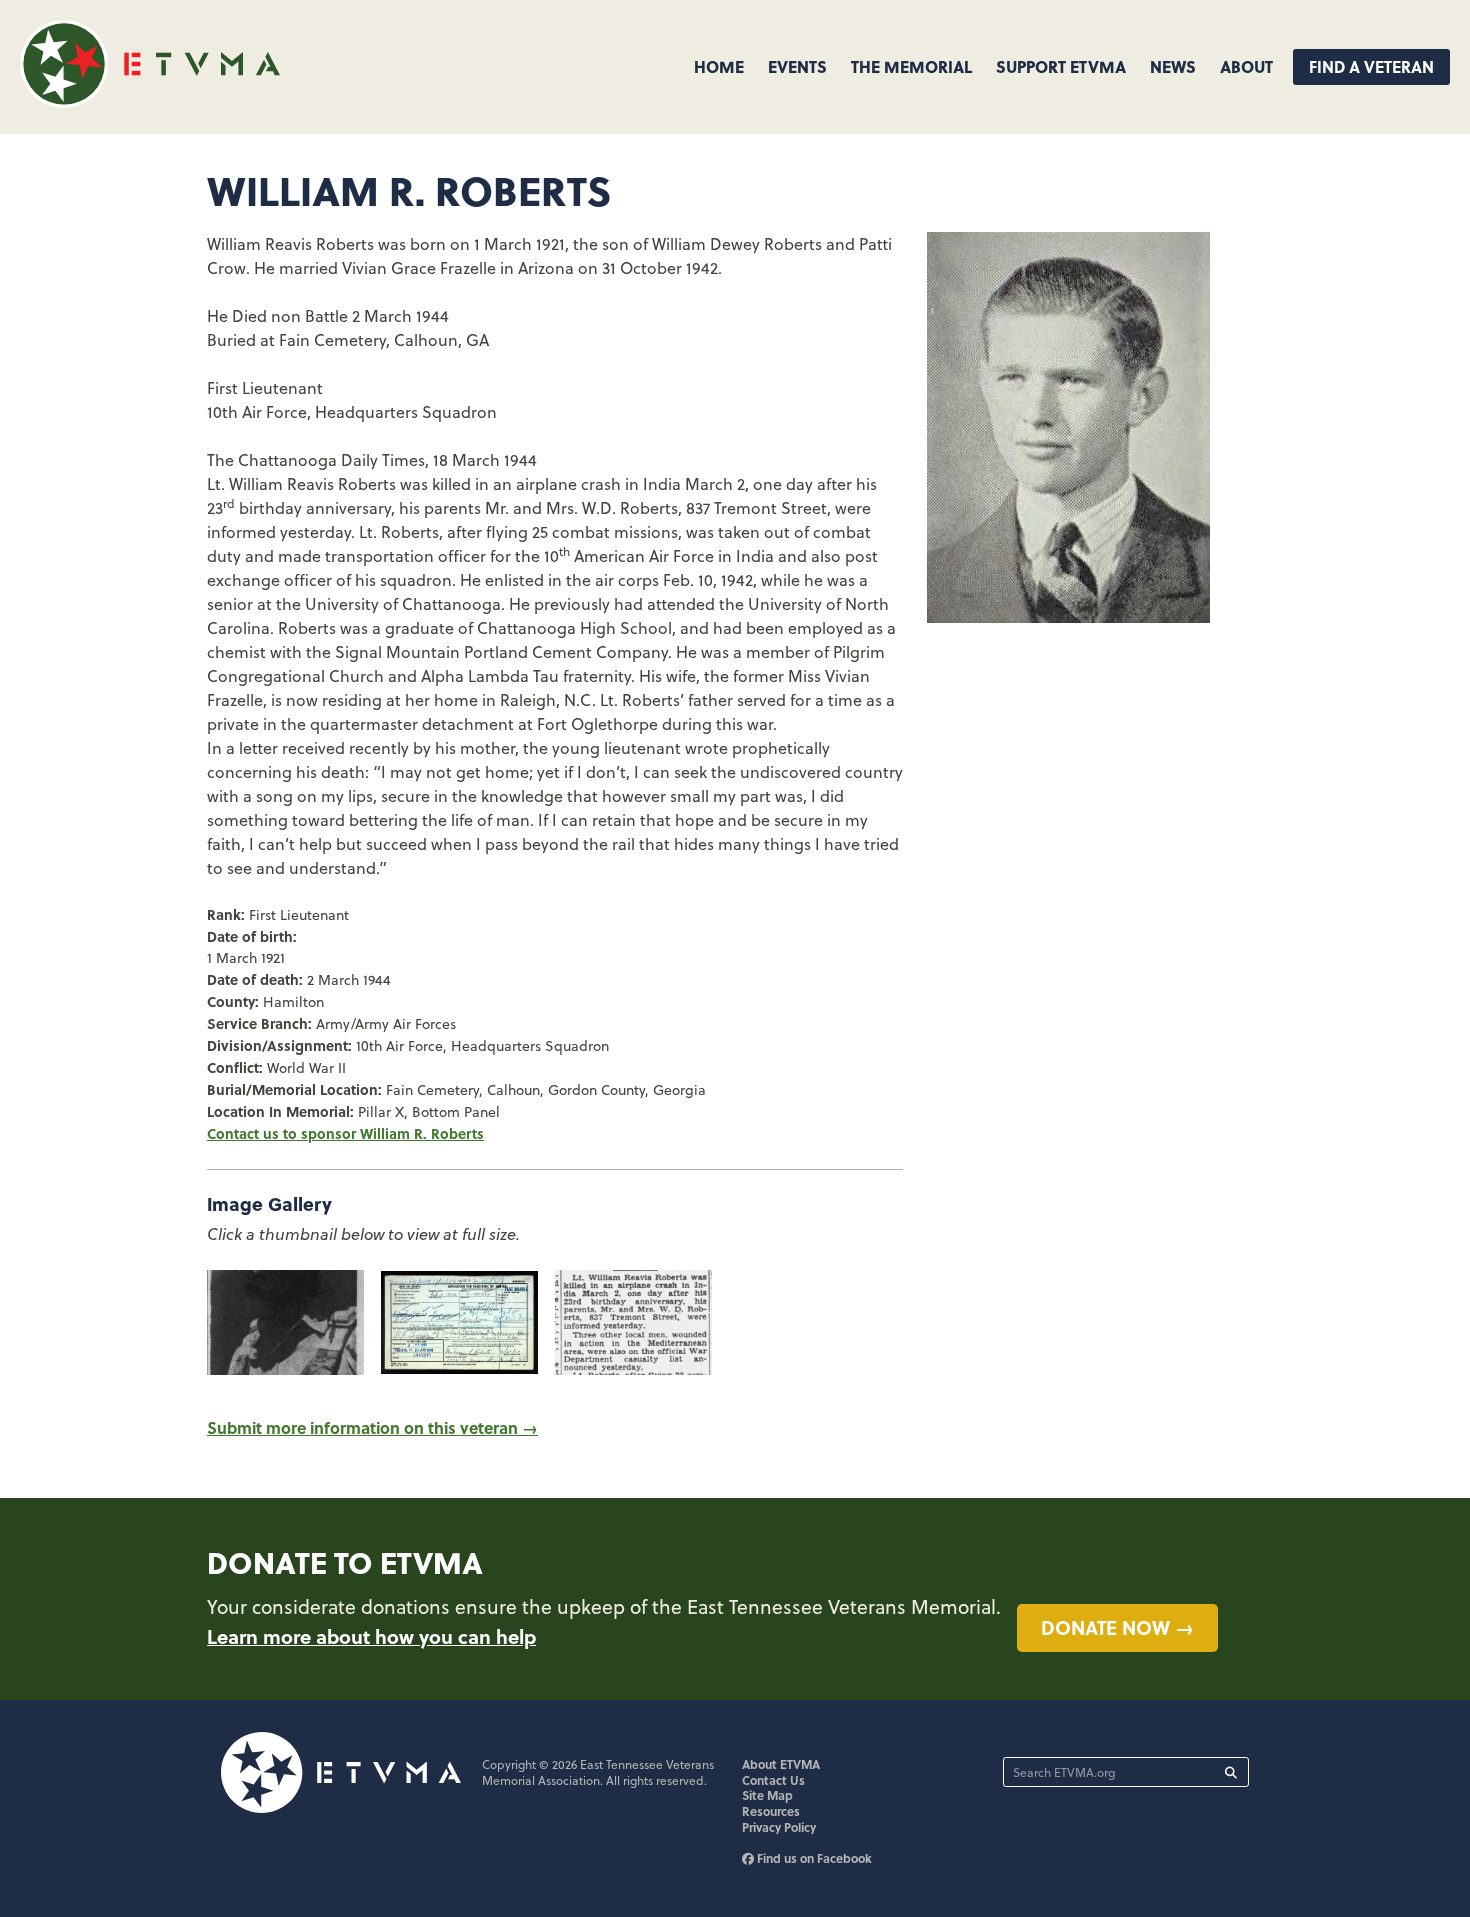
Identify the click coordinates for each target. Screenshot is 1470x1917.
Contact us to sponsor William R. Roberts (345, 1133)
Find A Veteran (1371, 66)
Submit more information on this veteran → (372, 1427)
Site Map (767, 1795)
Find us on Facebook (813, 1858)
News (1173, 66)
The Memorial (911, 66)
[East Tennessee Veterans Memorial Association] (150, 101)
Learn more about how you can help (371, 1636)
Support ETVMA (1061, 66)
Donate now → (1117, 1627)
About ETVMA (781, 1764)
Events (797, 66)
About (1246, 66)
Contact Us (773, 1780)
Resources (771, 1811)
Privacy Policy (779, 1827)
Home (719, 66)
